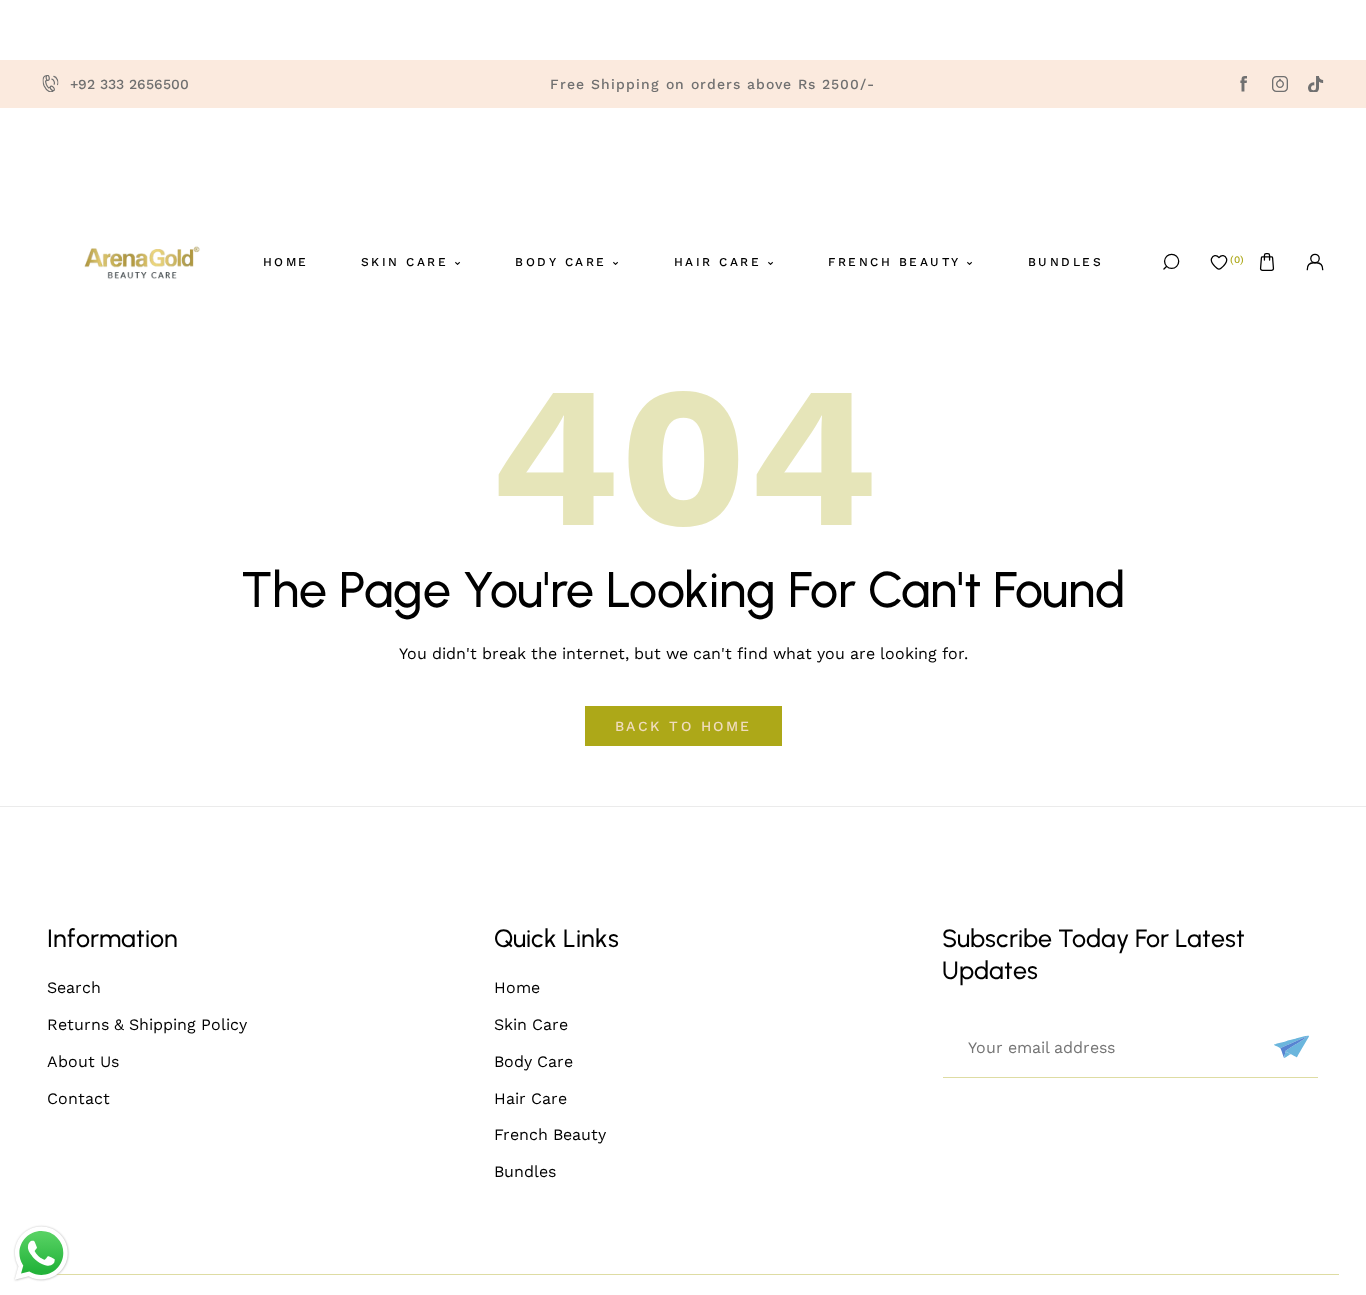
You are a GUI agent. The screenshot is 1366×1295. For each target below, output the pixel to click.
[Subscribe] (1289, 1047)
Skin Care (531, 1024)
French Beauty (550, 1134)
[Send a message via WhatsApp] (41, 1253)
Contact (78, 1098)
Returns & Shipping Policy (147, 1024)
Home (517, 987)
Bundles (525, 1171)
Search (74, 987)
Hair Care (530, 1098)
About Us (83, 1061)
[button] (1267, 262)
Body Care (533, 1061)
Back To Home (683, 726)
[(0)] (1219, 262)
